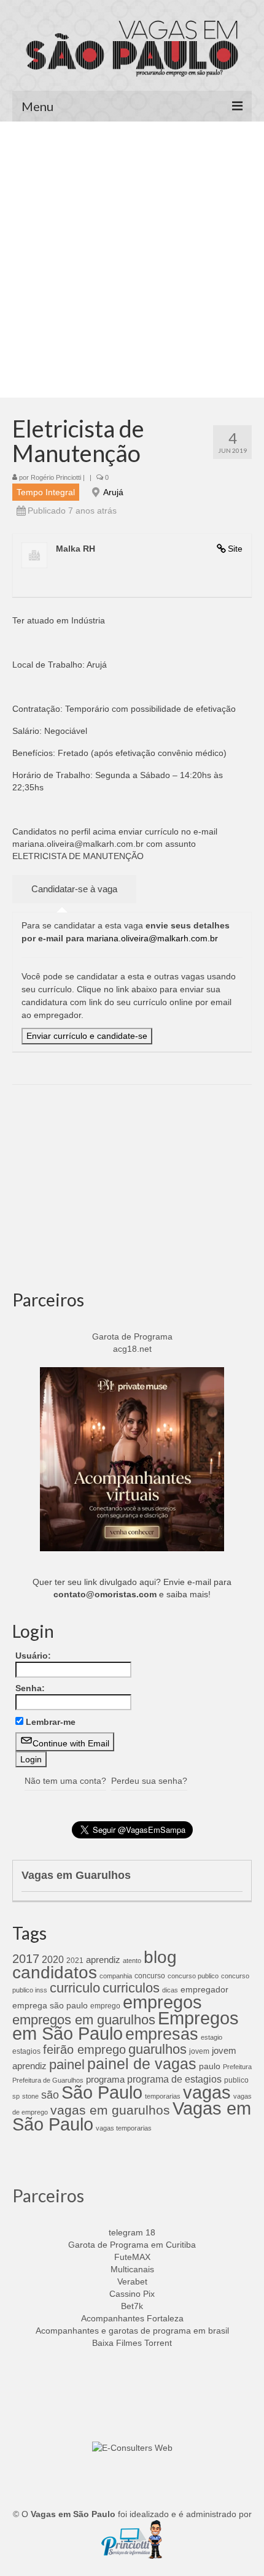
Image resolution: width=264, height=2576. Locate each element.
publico (236, 2080)
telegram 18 (132, 2232)
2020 (53, 1959)
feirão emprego (84, 2050)
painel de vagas (142, 2064)
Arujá (113, 492)
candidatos (55, 1972)
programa (105, 2079)
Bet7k (132, 2306)
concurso (150, 1976)
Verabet (132, 2281)
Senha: (30, 1688)
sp (16, 2096)
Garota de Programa (132, 1336)
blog (160, 1957)
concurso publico (193, 1976)
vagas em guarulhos (110, 2110)
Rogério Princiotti (56, 477)
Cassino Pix (132, 2294)
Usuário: (33, 1656)
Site (235, 549)
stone (30, 2096)
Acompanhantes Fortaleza (132, 2318)
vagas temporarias (124, 2128)
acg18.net (132, 1349)
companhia (116, 1976)
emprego (105, 2006)
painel (67, 2065)
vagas (207, 2092)
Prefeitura (237, 2067)
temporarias (163, 2096)
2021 (75, 1961)
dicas (170, 1990)
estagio (212, 2037)
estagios (26, 2051)
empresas (162, 2034)
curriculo (75, 1988)
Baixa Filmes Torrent (132, 2343)
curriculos (131, 1988)
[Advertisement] (132, 260)
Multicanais (132, 2269)
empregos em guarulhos (84, 2020)
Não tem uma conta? (65, 1781)
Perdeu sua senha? (149, 1781)
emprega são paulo (50, 2005)
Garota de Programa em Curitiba (132, 2245)
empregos (162, 2002)
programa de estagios (174, 2079)
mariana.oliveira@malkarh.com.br (152, 938)
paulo (210, 2066)
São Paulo (102, 2092)
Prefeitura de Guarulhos (48, 2080)
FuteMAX (132, 2257)
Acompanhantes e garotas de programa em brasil (132, 2331)
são (50, 2095)
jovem (199, 2051)
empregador (204, 1989)
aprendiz (103, 1960)
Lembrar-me (51, 1722)
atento (132, 1961)
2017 (26, 1959)
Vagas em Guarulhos (76, 1875)
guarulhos (157, 2049)
